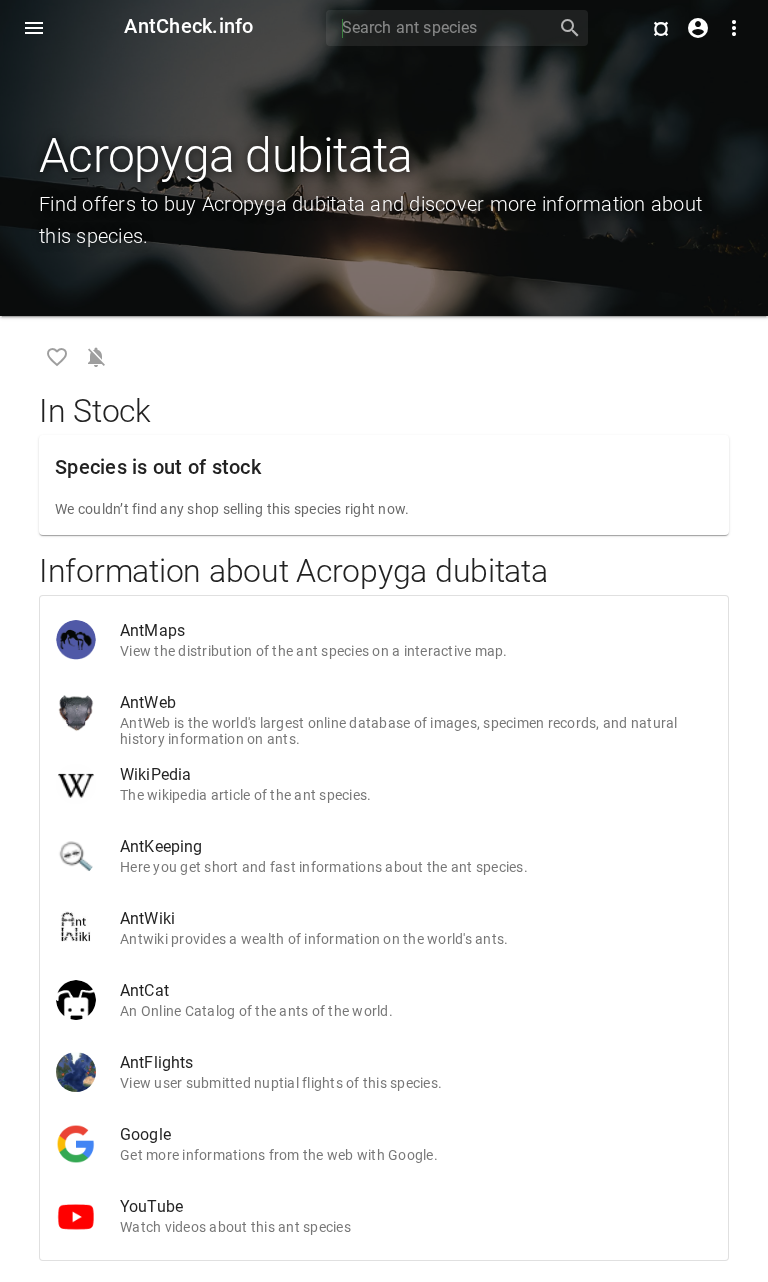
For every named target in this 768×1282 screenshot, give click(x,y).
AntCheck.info (188, 26)
